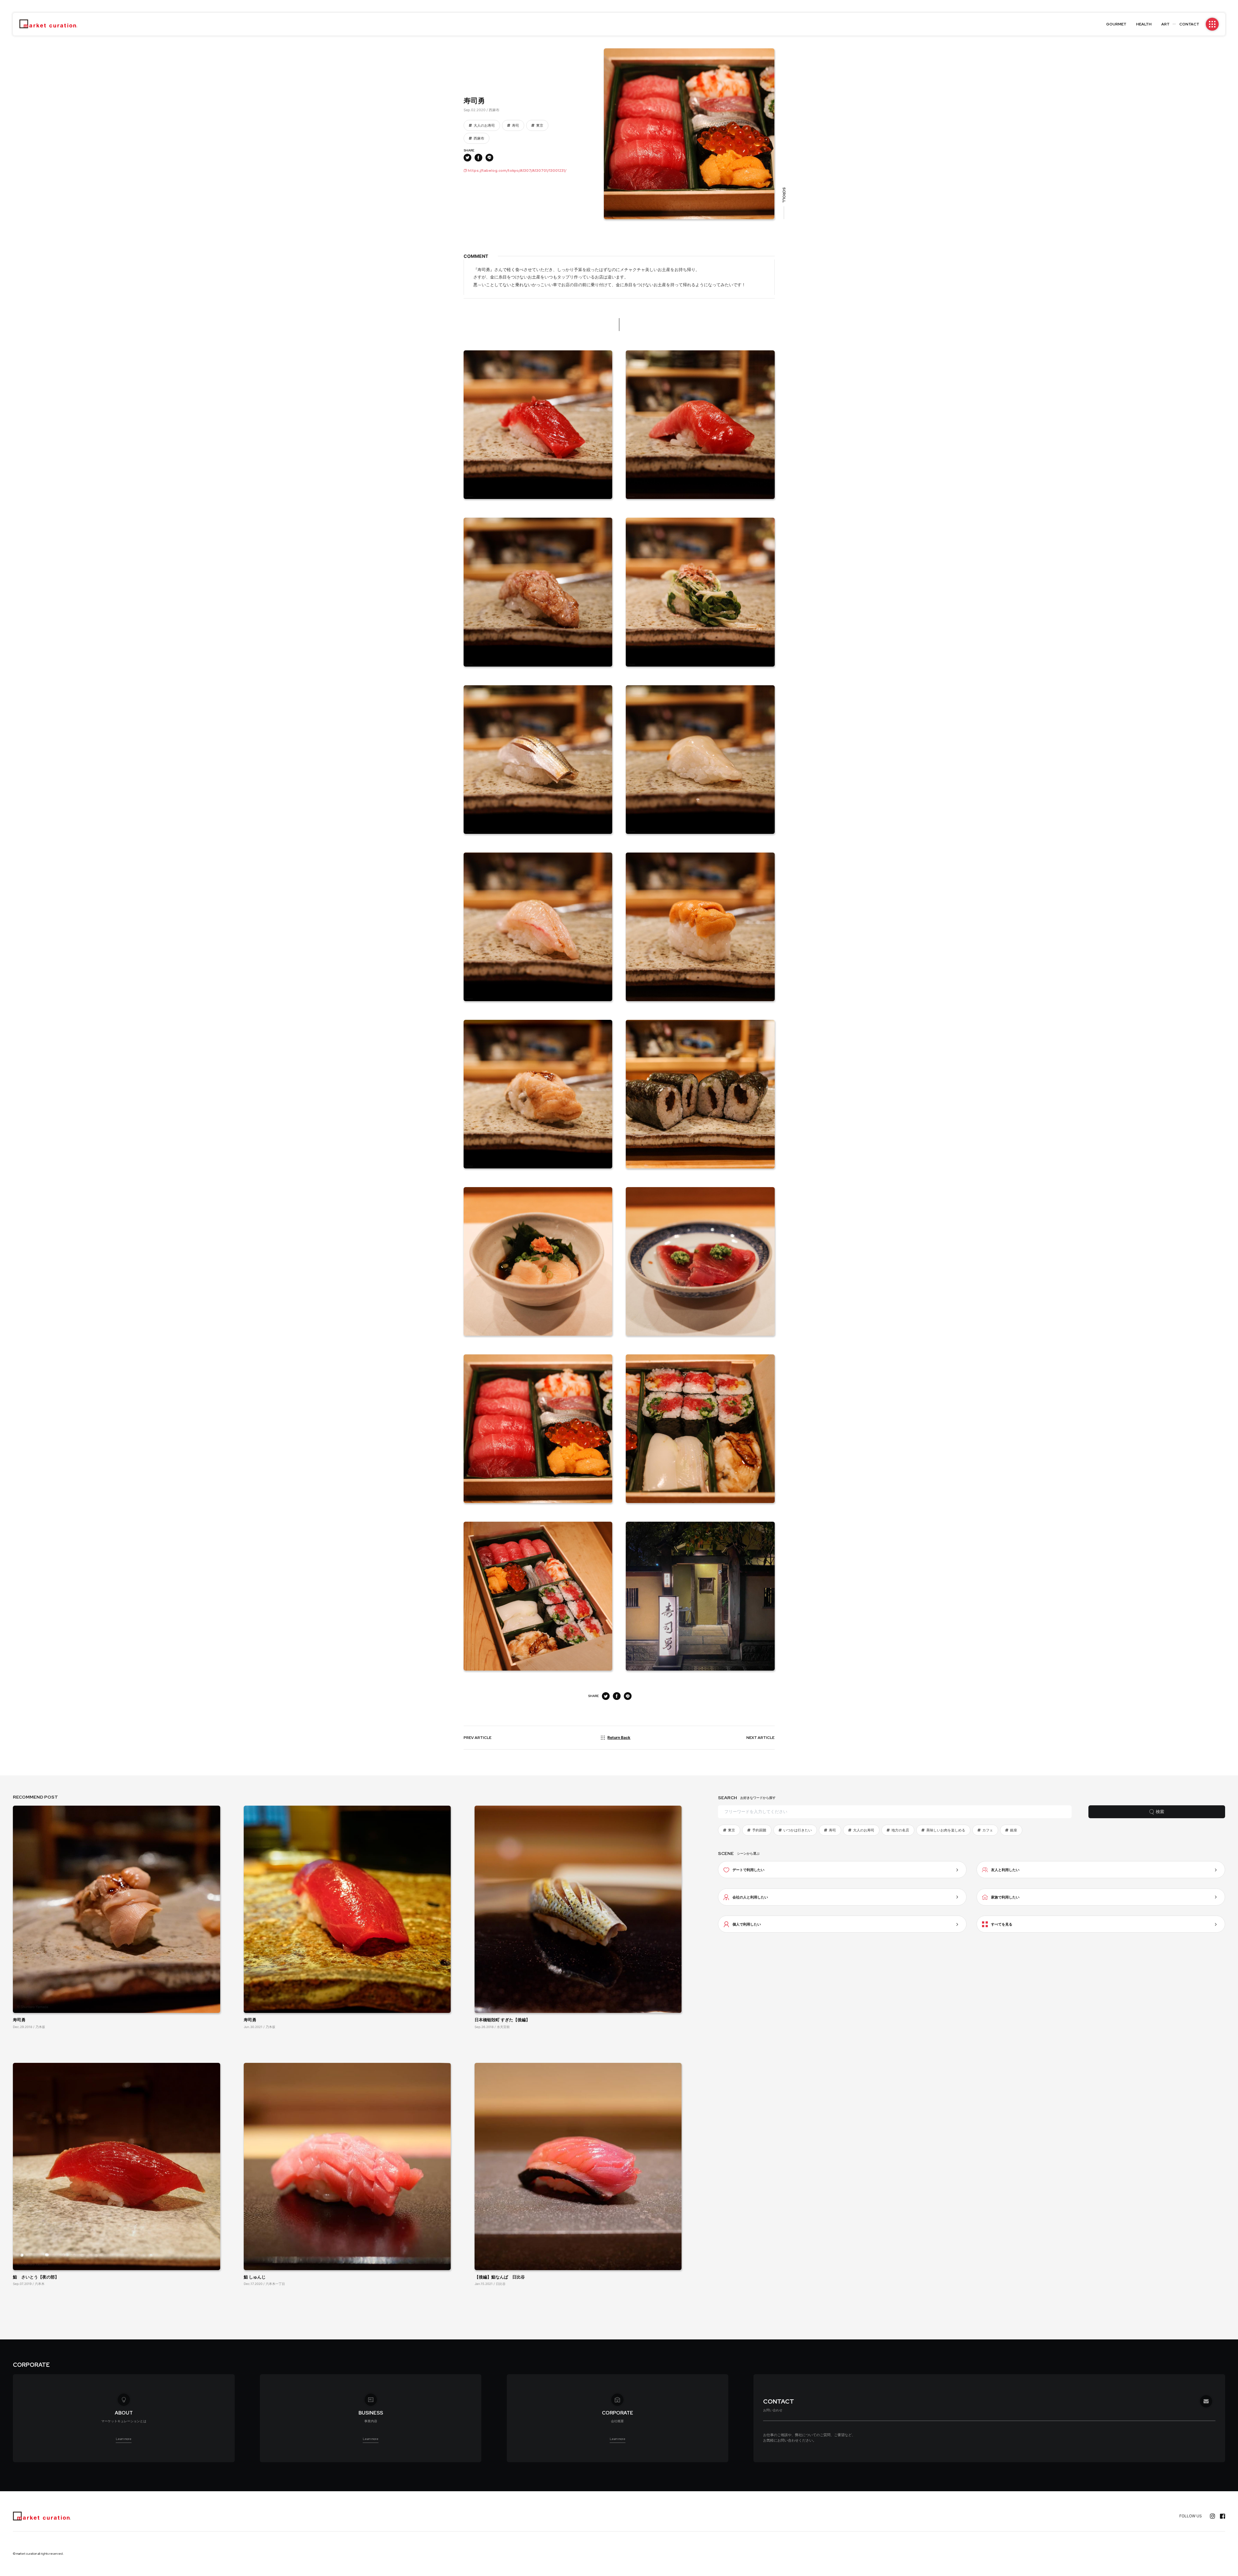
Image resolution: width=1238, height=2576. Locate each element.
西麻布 (479, 138)
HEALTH (1144, 24)
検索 (1160, 1812)
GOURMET (1116, 24)
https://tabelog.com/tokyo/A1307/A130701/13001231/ (517, 171)
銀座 (1014, 1830)
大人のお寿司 (484, 125)
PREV (477, 1738)
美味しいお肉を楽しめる (946, 1830)
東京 (540, 125)
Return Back (619, 1737)
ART (1165, 24)
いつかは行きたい (798, 1830)
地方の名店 (900, 1830)
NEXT (760, 1738)
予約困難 (759, 1830)
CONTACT (1189, 24)
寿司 (516, 125)
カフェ (988, 1830)
